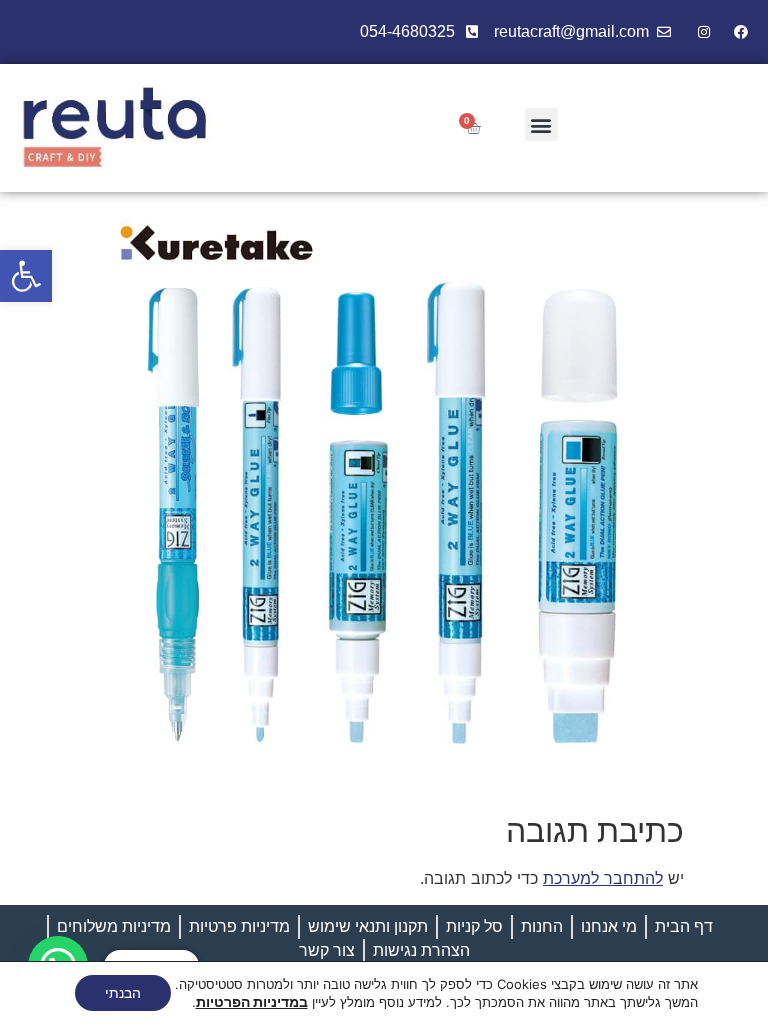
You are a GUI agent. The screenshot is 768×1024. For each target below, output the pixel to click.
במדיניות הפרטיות (252, 1001)
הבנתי (123, 992)
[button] (26, 276)
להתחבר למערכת (603, 878)
